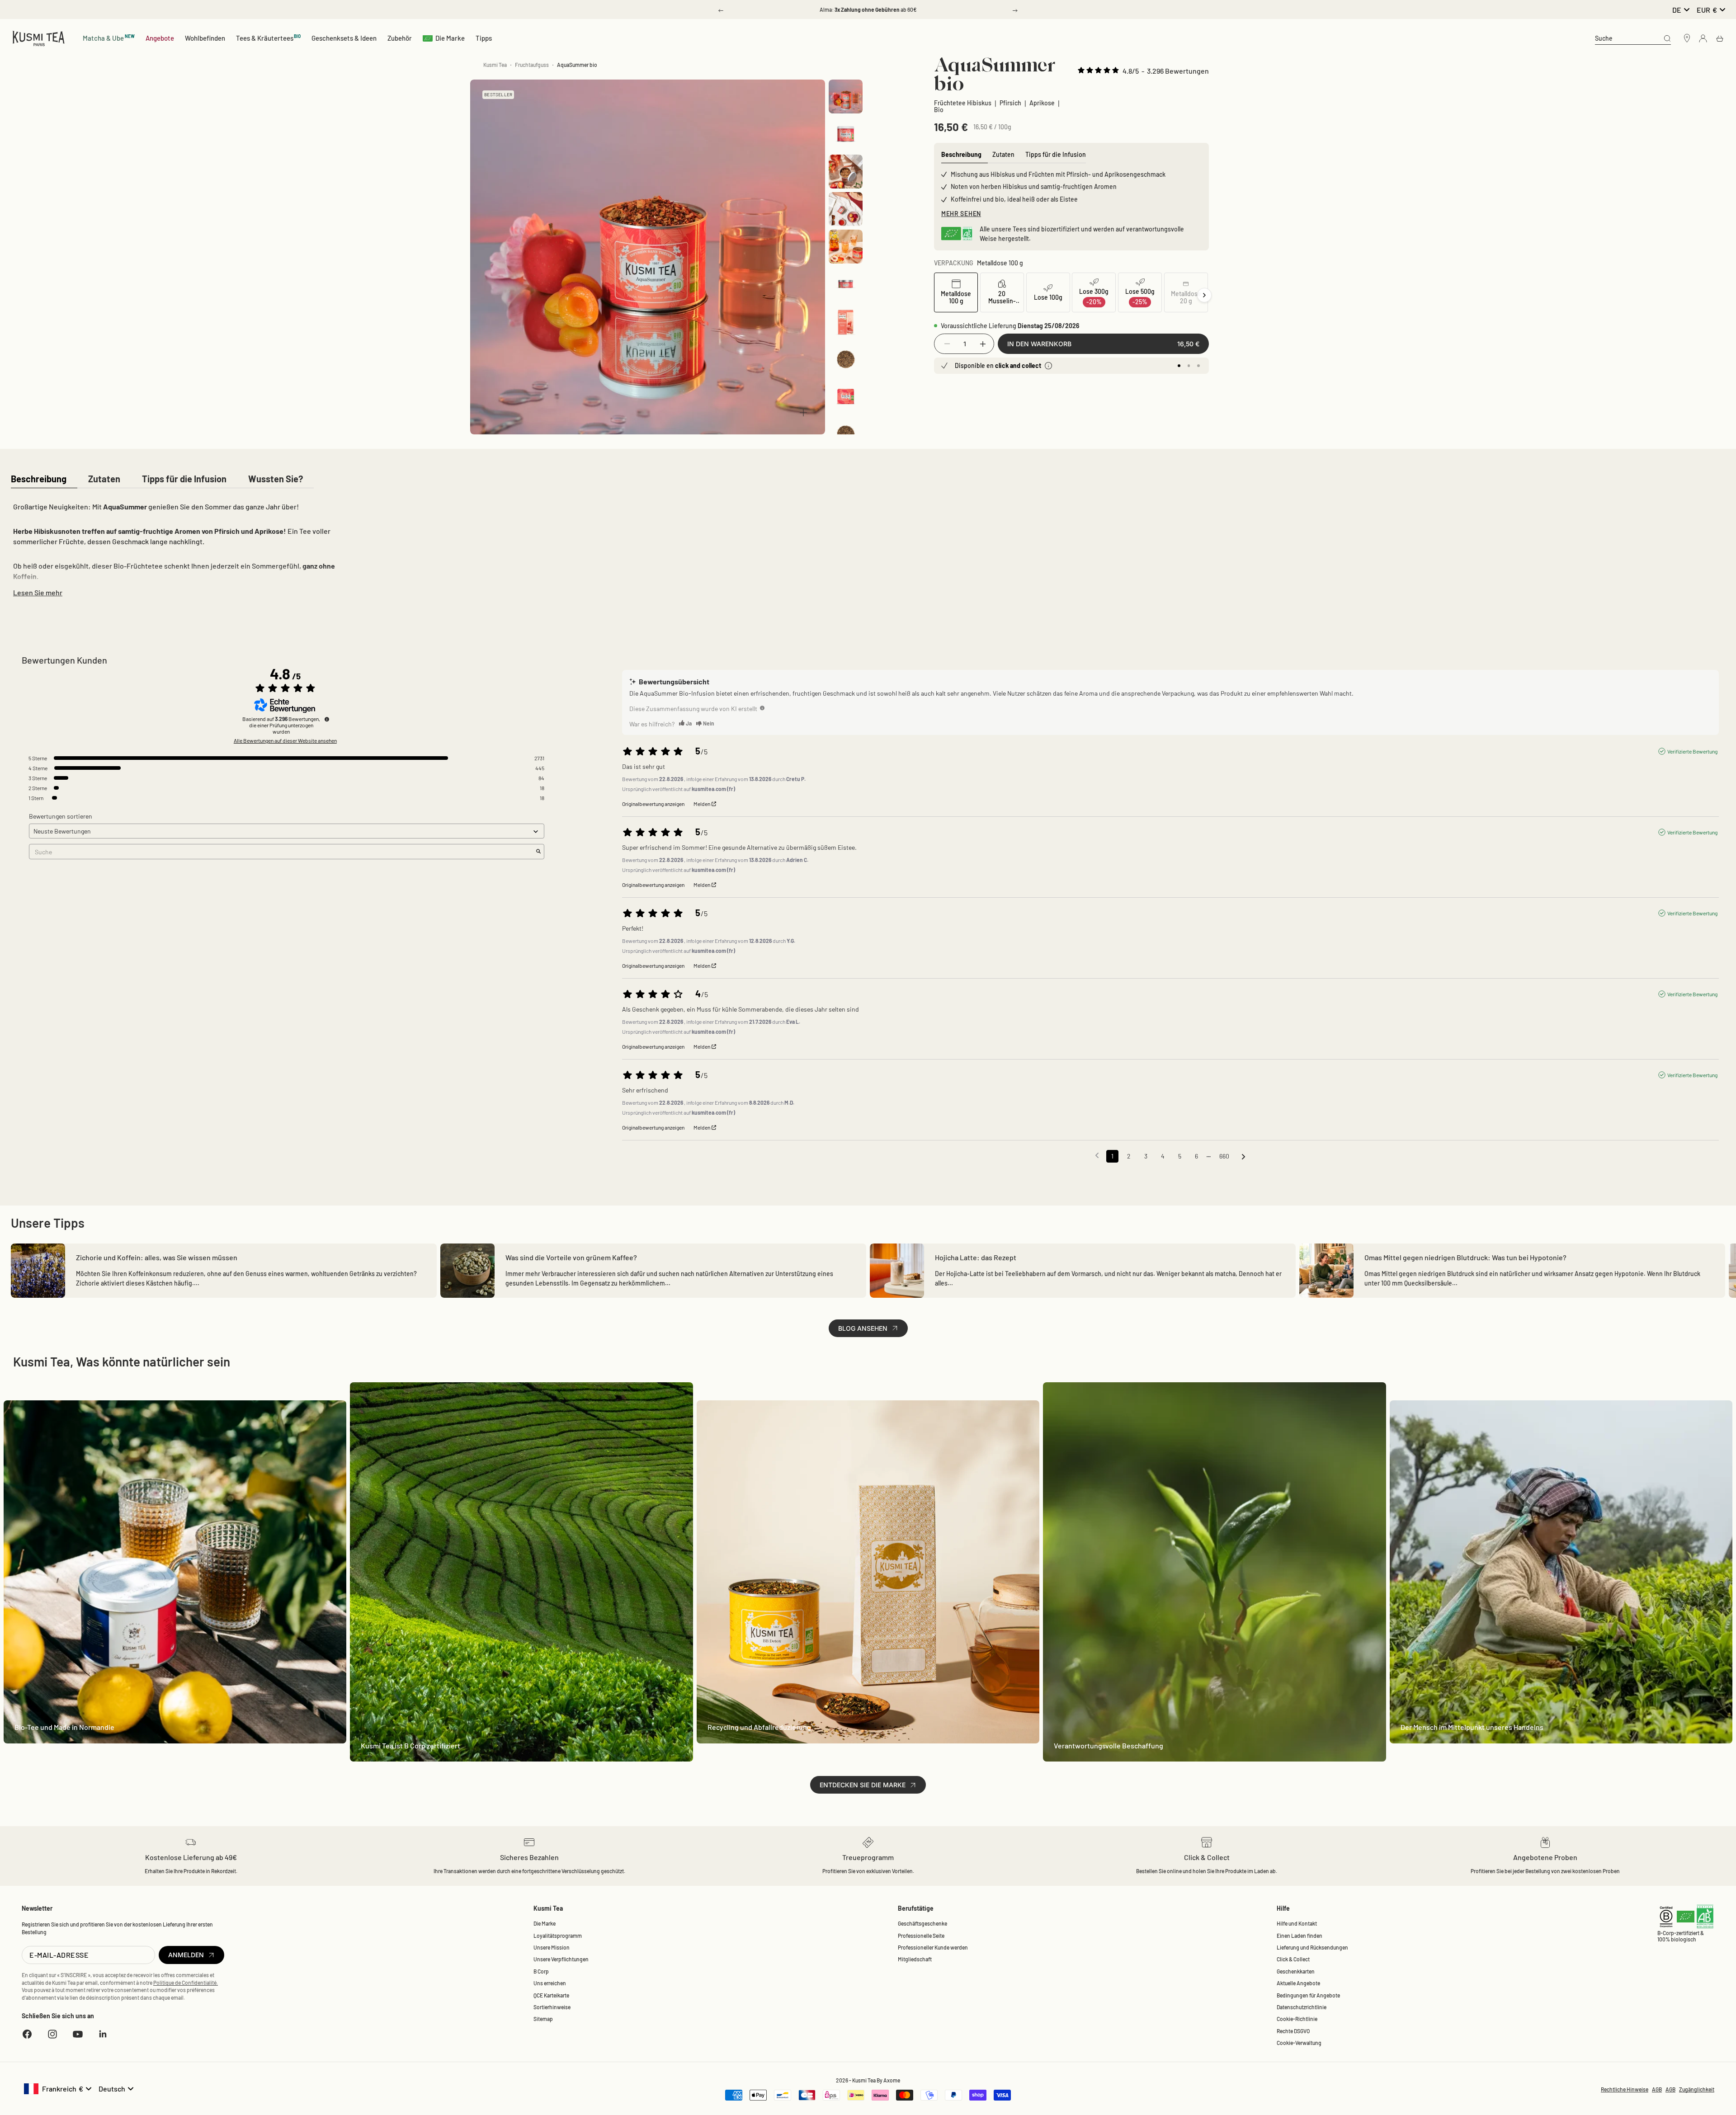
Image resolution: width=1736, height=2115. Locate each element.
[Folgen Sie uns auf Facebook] (27, 2034)
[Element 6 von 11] (846, 284)
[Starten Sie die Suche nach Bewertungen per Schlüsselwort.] (538, 852)
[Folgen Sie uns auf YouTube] (78, 2034)
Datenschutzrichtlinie (1302, 2007)
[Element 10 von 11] (846, 434)
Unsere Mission (552, 1947)
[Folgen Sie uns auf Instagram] (52, 2034)
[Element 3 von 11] (846, 172)
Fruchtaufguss (532, 65)
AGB (1657, 2089)
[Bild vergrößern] (803, 413)
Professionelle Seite (921, 1936)
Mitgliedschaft (915, 1959)
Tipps (484, 38)
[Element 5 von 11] (846, 247)
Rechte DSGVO (1293, 2031)
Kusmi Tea (495, 65)
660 (1224, 1156)
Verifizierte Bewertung (1692, 751)
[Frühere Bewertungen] (1097, 1155)
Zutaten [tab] (1003, 154)
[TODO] (762, 708)
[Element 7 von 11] (846, 322)
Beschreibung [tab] (961, 154)
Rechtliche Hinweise (1625, 2089)
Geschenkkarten (1296, 1971)
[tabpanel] (184, 548)
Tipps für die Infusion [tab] (1056, 154)
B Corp (541, 1971)
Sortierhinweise (552, 2007)
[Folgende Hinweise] (1243, 1157)
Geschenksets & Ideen (344, 38)
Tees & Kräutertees (269, 38)
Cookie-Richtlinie (1297, 2019)
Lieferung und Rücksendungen (1312, 1947)
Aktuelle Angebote (1298, 1983)
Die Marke (450, 38)
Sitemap (543, 2019)
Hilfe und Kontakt (1297, 1923)
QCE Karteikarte (551, 1995)
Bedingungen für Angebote (1308, 1995)
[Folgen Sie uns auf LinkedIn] (103, 2034)
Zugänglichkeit (1697, 2089)
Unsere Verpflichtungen (561, 1959)
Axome (892, 2080)
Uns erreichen (550, 1983)
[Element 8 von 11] (846, 359)
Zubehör (400, 38)
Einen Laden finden (1300, 1936)
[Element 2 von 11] (846, 134)
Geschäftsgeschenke (922, 1923)
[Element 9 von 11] (846, 397)
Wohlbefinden (205, 38)
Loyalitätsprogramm (558, 1936)
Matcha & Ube (109, 38)
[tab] (39, 479)
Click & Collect (1293, 1959)
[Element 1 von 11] (846, 97)
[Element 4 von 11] (846, 209)
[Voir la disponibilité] (1048, 366)
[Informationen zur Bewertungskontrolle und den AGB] (327, 719)
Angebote (160, 38)
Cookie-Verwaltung (1299, 2043)
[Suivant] (1204, 295)
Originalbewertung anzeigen (653, 804)
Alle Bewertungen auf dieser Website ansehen (285, 740)
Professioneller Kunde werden (933, 1947)
